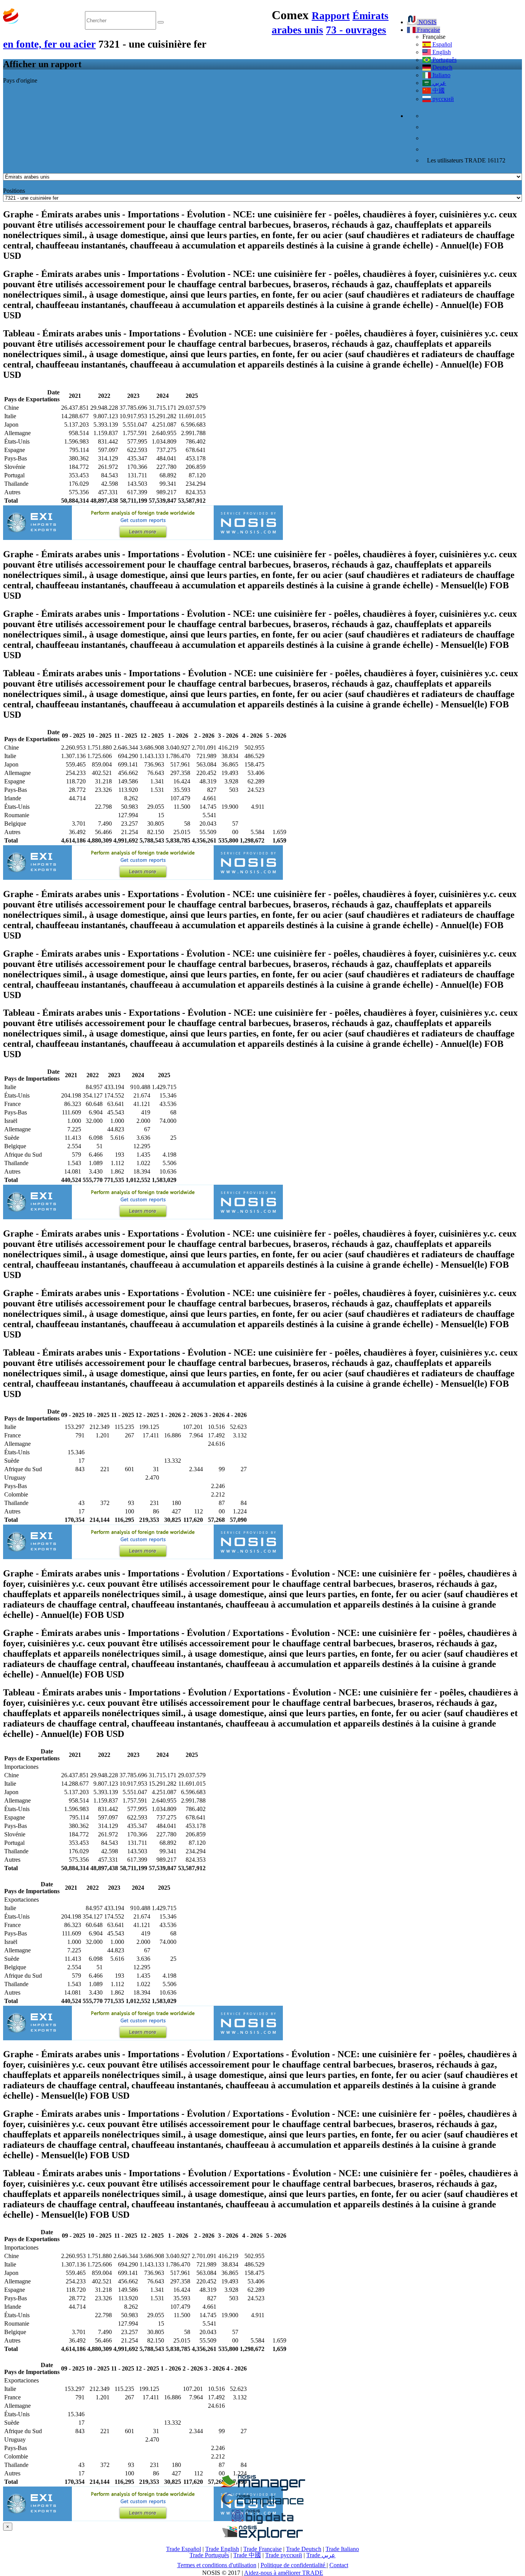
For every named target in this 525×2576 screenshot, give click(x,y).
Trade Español (184, 2549)
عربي (439, 83)
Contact (339, 2565)
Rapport (331, 16)
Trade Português (209, 2555)
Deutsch (442, 67)
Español (441, 44)
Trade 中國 (247, 2555)
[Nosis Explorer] (262, 2539)
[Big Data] (262, 2522)
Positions (14, 191)
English (441, 52)
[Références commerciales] (262, 2489)
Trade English (222, 2549)
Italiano (441, 75)
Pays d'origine (20, 80)
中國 (438, 90)
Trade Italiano (342, 2549)
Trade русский (284, 2555)
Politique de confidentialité (294, 2565)
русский (442, 99)
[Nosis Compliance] (262, 2506)
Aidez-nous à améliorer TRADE (284, 2573)
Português (444, 60)
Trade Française (262, 2549)
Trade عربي (321, 2555)
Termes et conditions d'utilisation (217, 2565)
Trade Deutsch (304, 2549)
